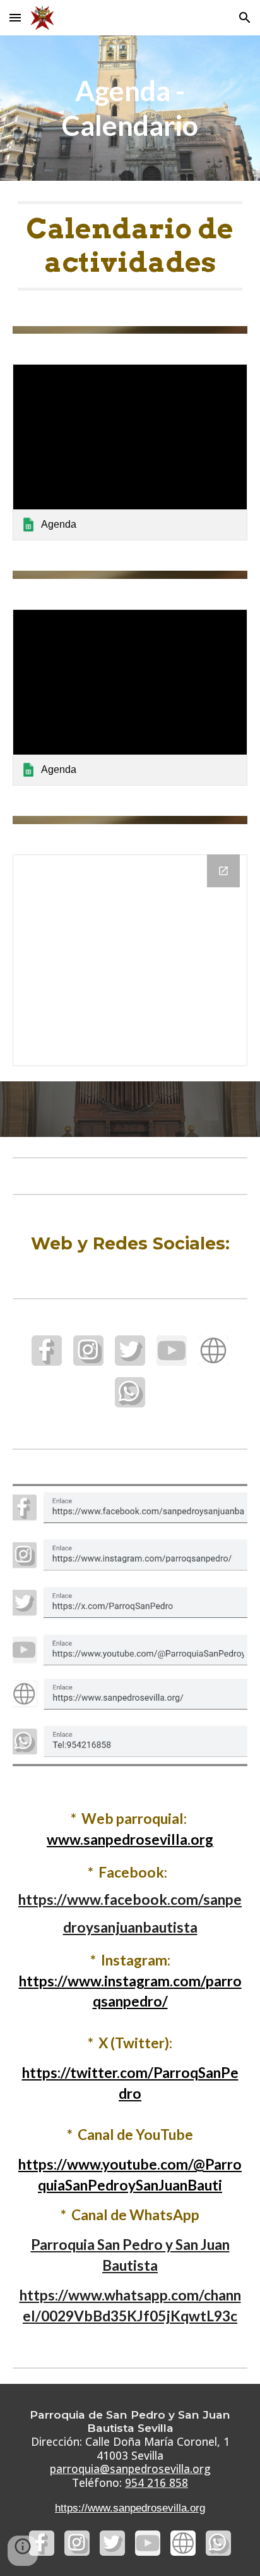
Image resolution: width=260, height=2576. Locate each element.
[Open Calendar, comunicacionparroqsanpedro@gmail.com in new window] (223, 871)
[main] (130, 108)
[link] (130, 452)
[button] (15, 17)
